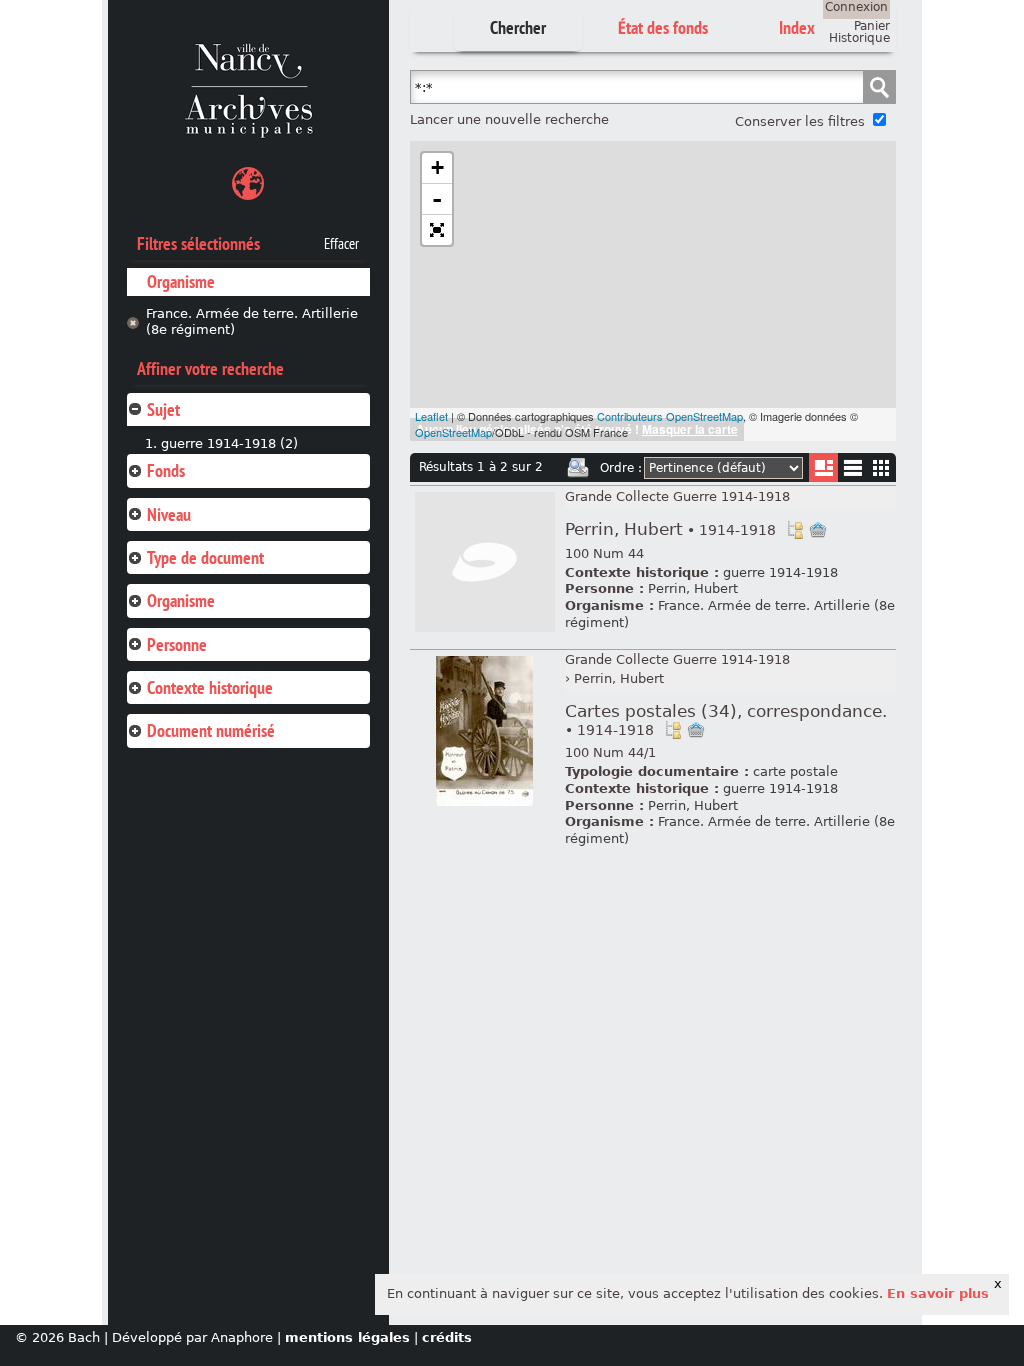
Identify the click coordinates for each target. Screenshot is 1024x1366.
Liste (823, 467)
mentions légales (347, 1337)
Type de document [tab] (205, 557)
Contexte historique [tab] (210, 687)
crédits (447, 1337)
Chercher (518, 27)
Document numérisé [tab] (211, 730)
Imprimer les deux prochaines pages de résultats (578, 468)
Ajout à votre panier (818, 530)
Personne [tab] (177, 644)
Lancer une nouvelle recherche (509, 119)
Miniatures (881, 467)
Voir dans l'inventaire (795, 530)
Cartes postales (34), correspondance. (726, 720)
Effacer (341, 244)
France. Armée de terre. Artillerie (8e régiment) (252, 322)
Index (797, 27)
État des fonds (663, 27)
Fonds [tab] (166, 470)
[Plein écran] (437, 230)
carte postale (795, 771)
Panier (872, 26)
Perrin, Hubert (670, 529)
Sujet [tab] (163, 409)
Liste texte (852, 471)
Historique (859, 38)
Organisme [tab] (181, 600)
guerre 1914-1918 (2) (229, 443)
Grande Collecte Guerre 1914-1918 (677, 496)
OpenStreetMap (453, 432)
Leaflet (431, 416)
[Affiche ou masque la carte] (248, 186)
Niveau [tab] (169, 514)
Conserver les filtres (800, 121)
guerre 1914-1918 (780, 572)
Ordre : (621, 468)
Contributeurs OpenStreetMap (670, 416)
